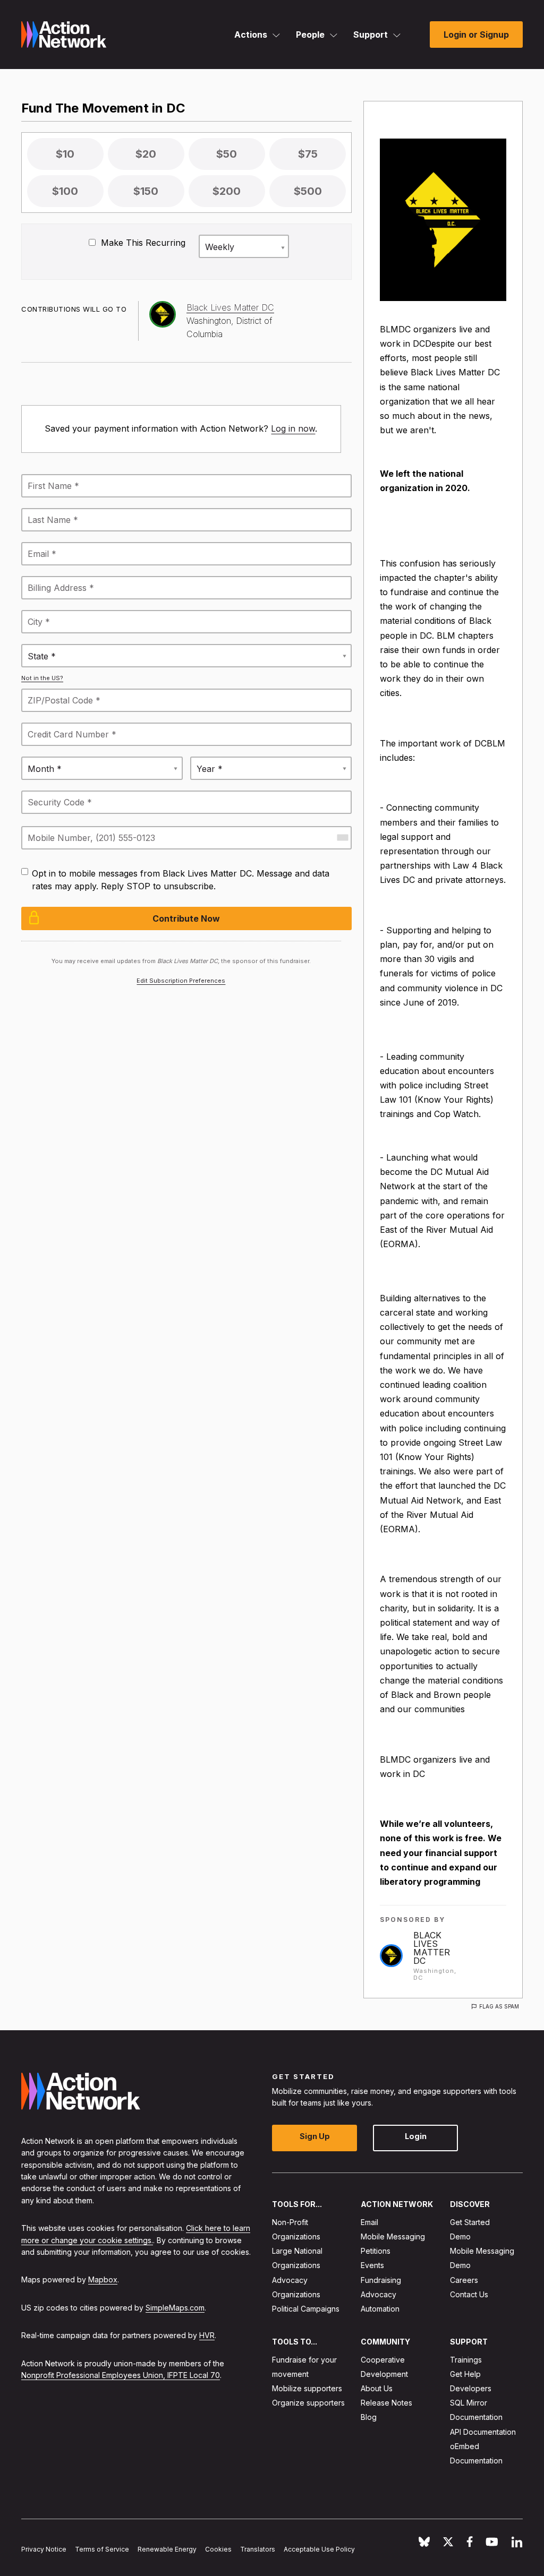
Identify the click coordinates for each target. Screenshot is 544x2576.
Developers (471, 2388)
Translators (258, 2549)
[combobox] (342, 838)
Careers (464, 2279)
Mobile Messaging (393, 2236)
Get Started (470, 2222)
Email (369, 2222)
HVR (207, 2335)
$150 (146, 191)
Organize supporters (308, 2403)
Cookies (218, 2549)
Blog (369, 2417)
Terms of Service (102, 2549)
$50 (227, 154)
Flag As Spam (499, 2006)
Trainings (466, 2359)
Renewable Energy (167, 2549)
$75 (308, 154)
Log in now (293, 428)
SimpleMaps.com (175, 2307)
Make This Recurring (142, 243)
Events (372, 2265)
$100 (65, 191)
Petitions (376, 2251)
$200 (227, 191)
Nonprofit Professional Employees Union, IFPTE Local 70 (121, 2375)
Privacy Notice (44, 2549)
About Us (377, 2388)
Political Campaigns (306, 2309)
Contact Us (469, 2294)
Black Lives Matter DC (432, 1948)
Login (416, 2136)
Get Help (465, 2373)
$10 (65, 154)
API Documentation (483, 2431)
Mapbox (103, 2279)
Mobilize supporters (307, 2388)
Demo (460, 2236)
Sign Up (315, 2136)
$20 (146, 154)
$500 (308, 191)
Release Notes (386, 2403)
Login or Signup (476, 35)
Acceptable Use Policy (319, 2549)
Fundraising (381, 2279)
